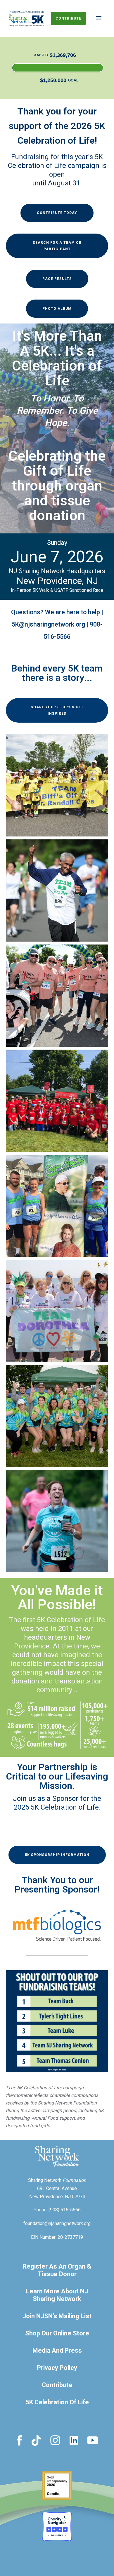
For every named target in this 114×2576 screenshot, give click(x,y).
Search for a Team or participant (57, 246)
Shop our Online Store (57, 2333)
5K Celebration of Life (57, 2402)
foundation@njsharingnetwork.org (57, 2224)
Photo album (57, 309)
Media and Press (57, 2351)
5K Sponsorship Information (57, 1855)
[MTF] (57, 1925)
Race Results (57, 279)
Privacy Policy (57, 2368)
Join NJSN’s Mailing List (57, 2316)
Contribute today (57, 213)
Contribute (68, 18)
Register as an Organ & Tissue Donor (57, 2270)
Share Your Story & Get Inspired (57, 710)
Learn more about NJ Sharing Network (57, 2295)
